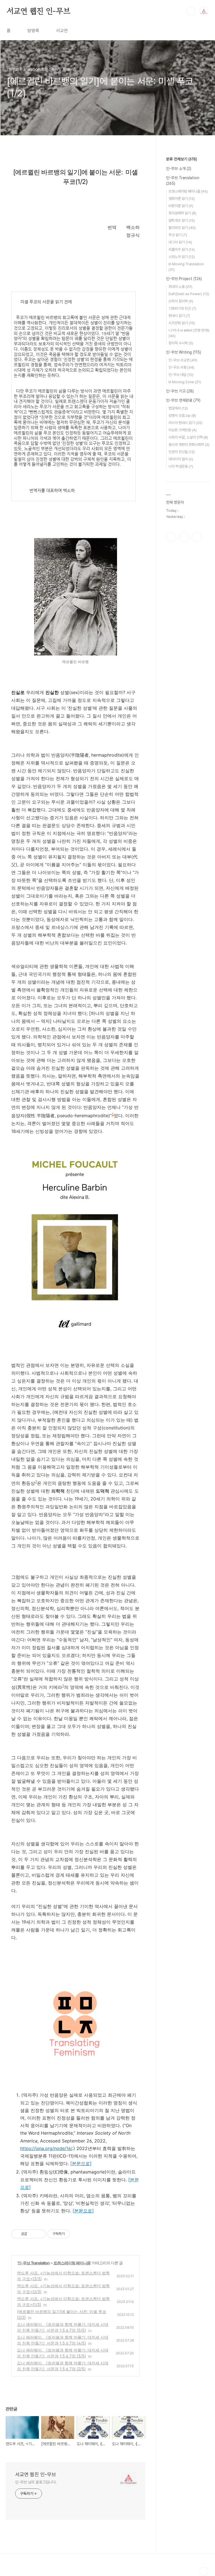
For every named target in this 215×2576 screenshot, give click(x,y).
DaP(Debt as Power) (189, 294)
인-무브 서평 (181, 367)
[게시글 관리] (39, 2234)
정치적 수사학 (181, 343)
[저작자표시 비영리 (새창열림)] (75, 2234)
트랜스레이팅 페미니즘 (72, 2263)
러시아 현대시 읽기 (185, 423)
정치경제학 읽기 (182, 213)
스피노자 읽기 (182, 257)
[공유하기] (32, 2234)
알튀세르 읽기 (182, 220)
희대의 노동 (180, 287)
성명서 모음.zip (182, 415)
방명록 (33, 31)
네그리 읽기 (180, 242)
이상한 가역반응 (183, 430)
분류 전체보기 (182, 159)
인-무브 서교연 (183, 360)
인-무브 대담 (181, 375)
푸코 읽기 (178, 235)
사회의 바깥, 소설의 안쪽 (188, 437)
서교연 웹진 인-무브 (38, 11)
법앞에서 (178, 408)
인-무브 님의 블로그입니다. (36, 2482)
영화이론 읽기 (182, 199)
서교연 (62, 31)
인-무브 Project (184, 279)
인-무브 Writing (184, 352)
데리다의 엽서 (181, 459)
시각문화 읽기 (182, 323)
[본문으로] (81, 2163)
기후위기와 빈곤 (182, 308)
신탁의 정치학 (181, 301)
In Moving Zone (185, 382)
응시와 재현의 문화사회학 (189, 445)
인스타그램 (184, 537)
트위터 (197, 537)
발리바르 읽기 (182, 228)
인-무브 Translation (34, 2263)
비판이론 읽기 (181, 206)
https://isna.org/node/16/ (46, 2148)
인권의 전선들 (182, 452)
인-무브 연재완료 (183, 400)
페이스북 (171, 537)
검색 (191, 11)
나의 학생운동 (181, 466)
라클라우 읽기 (182, 249)
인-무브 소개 (179, 169)
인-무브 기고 (180, 391)
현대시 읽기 (179, 316)
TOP (204, 2572)
